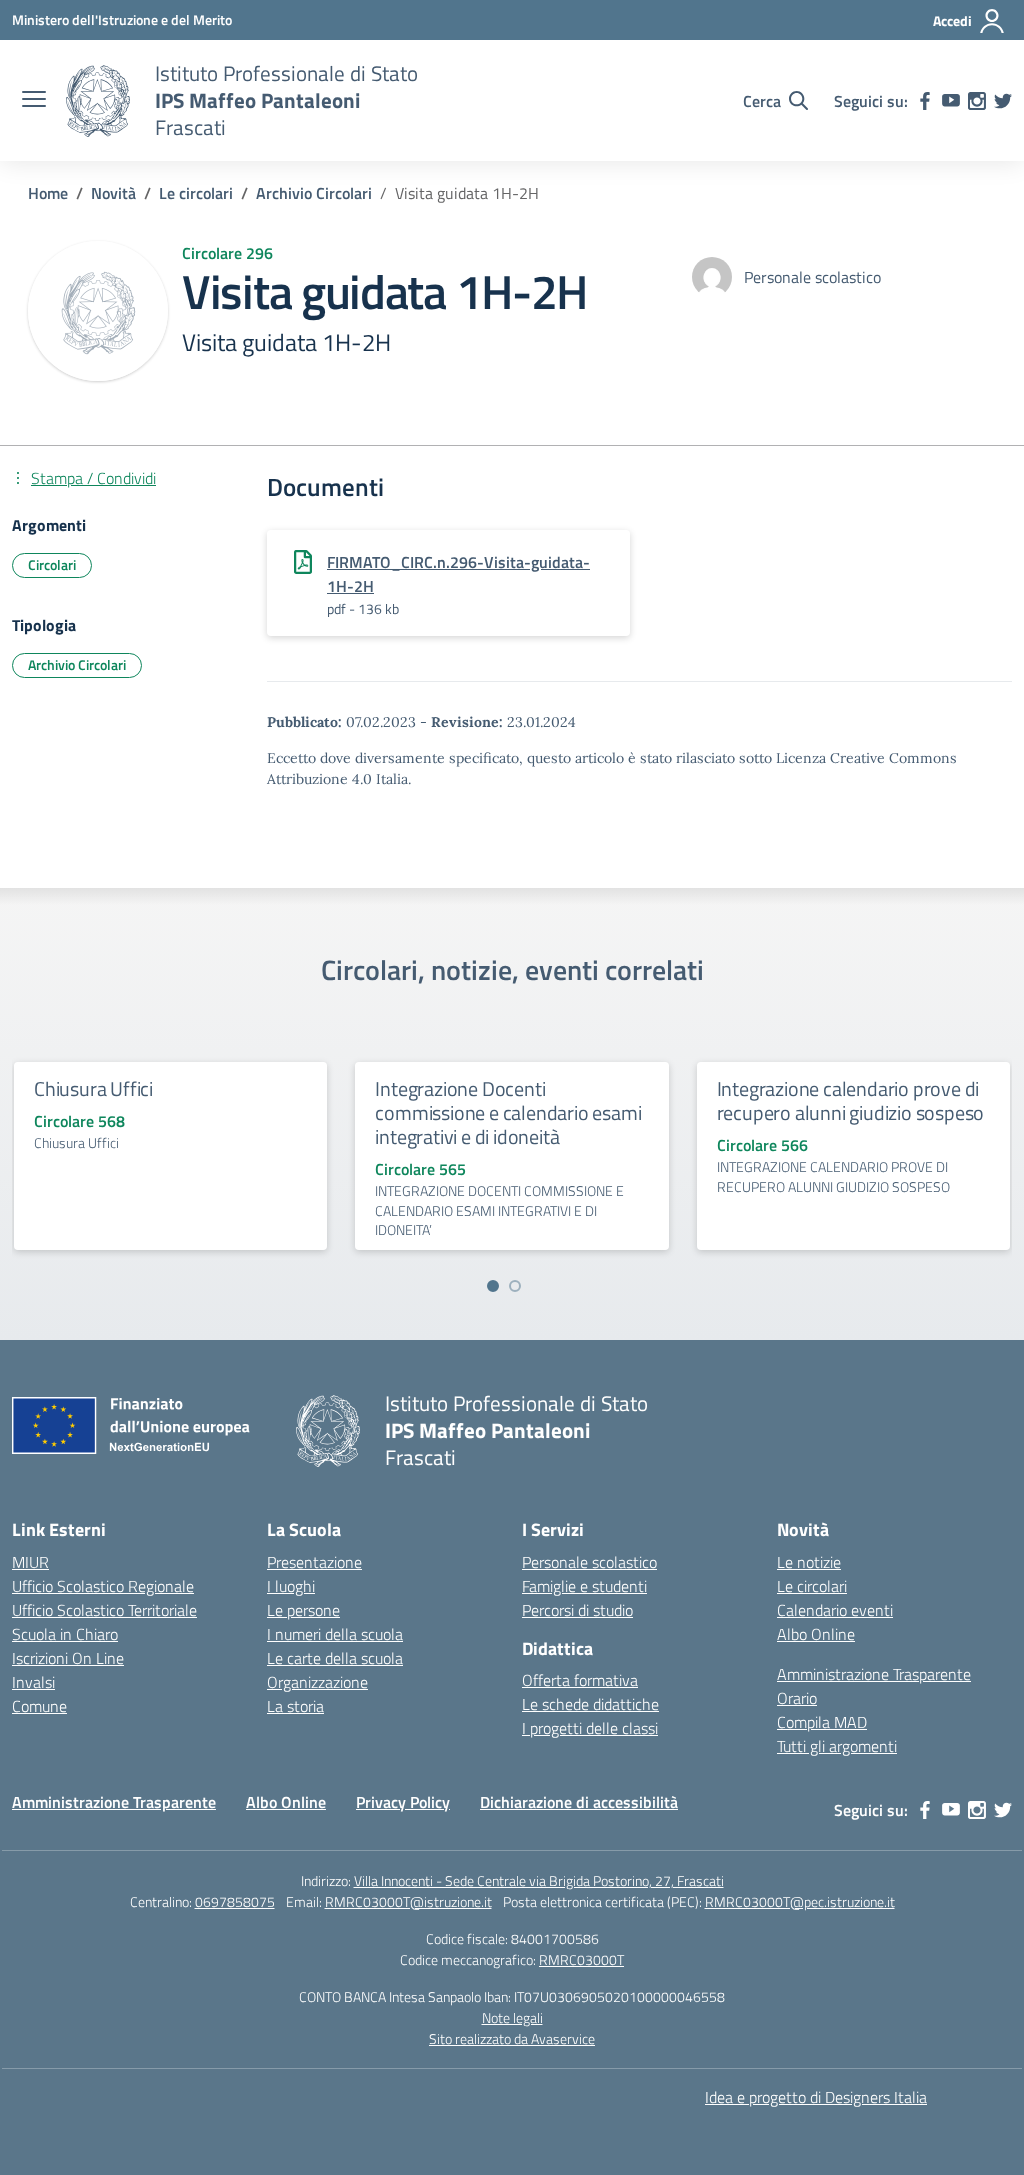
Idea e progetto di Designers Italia (816, 2097)
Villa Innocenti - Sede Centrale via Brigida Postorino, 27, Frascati (539, 1880)
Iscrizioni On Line (68, 1658)
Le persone (303, 1610)
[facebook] (925, 101)
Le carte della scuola (335, 1658)
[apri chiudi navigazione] (34, 101)
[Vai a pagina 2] (515, 1286)
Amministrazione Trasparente (874, 1674)
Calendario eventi (835, 1610)
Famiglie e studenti (584, 1586)
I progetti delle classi (590, 1728)
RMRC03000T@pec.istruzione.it (800, 1901)
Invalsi (33, 1682)
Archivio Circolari (77, 664)
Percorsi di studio (577, 1610)
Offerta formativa (580, 1680)
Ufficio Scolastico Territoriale (104, 1610)
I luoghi (291, 1586)
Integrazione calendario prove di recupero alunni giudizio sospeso (851, 1100)
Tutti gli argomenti (837, 1746)
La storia (295, 1706)
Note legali (512, 2017)
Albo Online (816, 1634)
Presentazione (314, 1562)
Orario (797, 1698)
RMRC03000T (581, 1959)
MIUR (30, 1562)
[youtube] (951, 101)
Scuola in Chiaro (65, 1634)
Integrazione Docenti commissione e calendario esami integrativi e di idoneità (508, 1112)
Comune (39, 1706)
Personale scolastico (589, 1562)
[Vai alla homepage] (98, 101)
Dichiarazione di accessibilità (579, 1802)
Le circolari (812, 1586)
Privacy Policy (403, 1802)
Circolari (52, 564)
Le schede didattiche (590, 1704)
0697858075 (235, 1901)
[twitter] (1003, 101)
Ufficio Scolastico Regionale (103, 1586)
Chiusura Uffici (93, 1088)
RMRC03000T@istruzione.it (408, 1901)
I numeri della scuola (335, 1634)
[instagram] (977, 101)
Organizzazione (317, 1682)
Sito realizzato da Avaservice (512, 2038)
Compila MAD (822, 1722)
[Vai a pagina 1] (493, 1286)
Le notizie (809, 1562)
